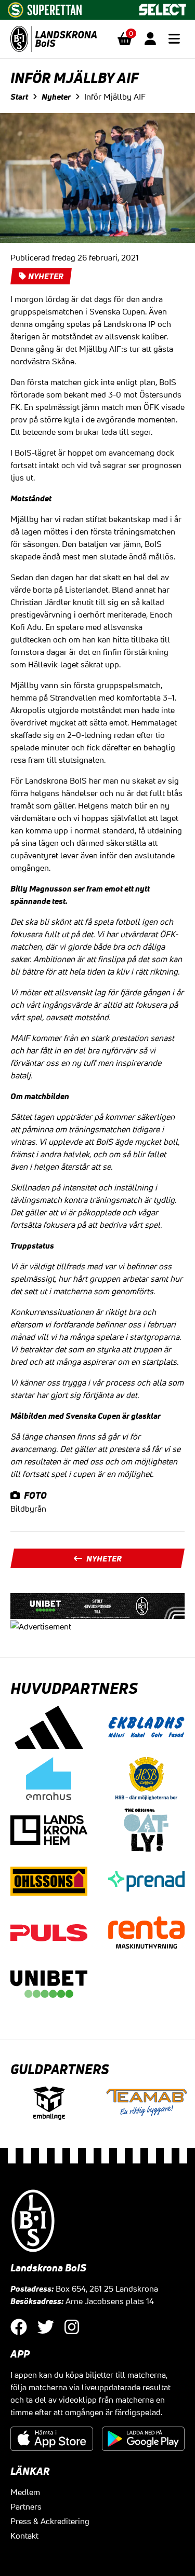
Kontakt (24, 2536)
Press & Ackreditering (50, 2521)
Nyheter (56, 97)
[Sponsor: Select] (163, 7)
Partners (26, 2506)
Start (19, 97)
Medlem (25, 2492)
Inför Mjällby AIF (115, 97)
